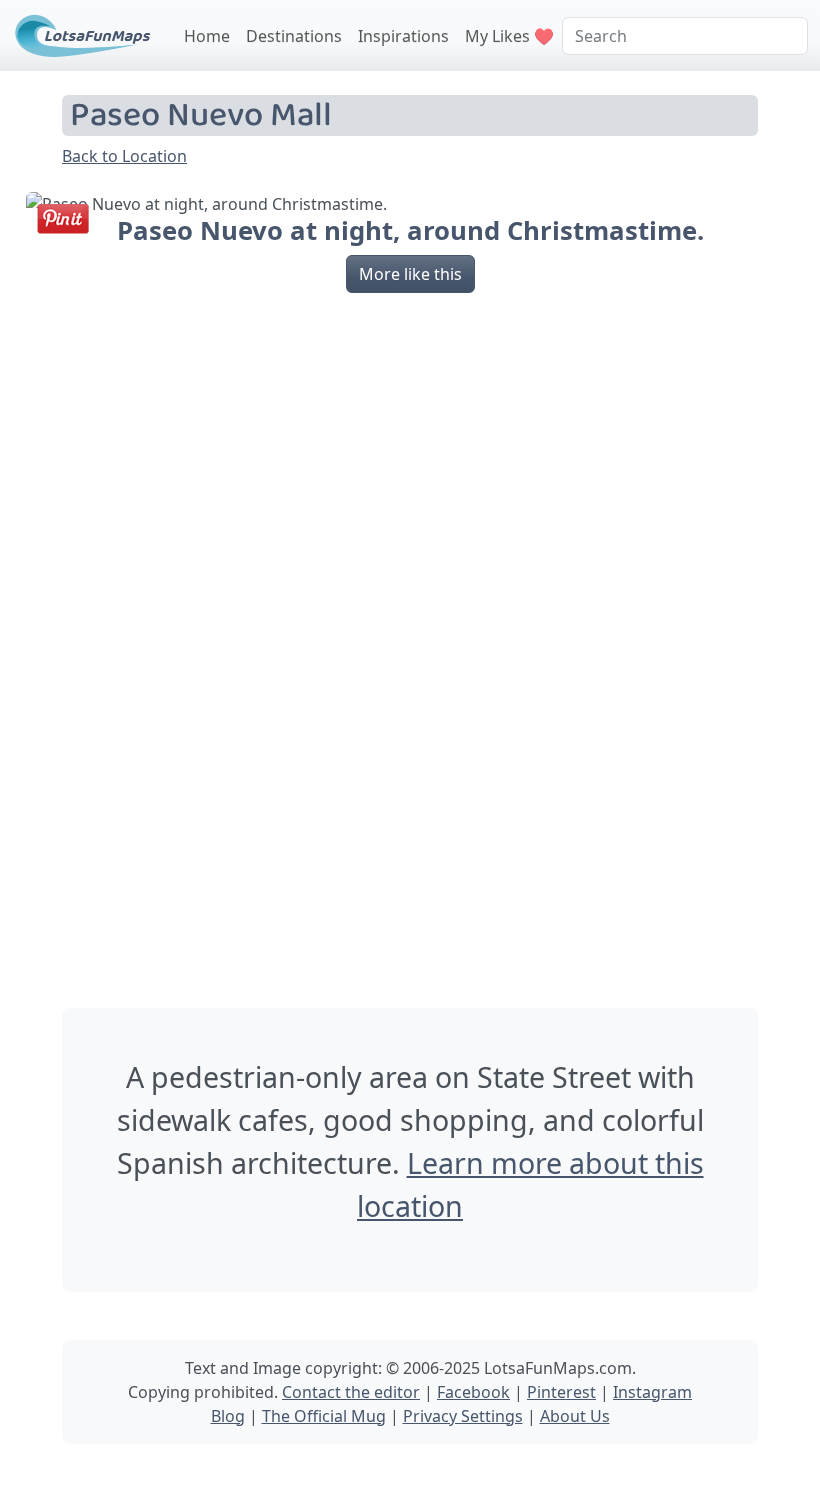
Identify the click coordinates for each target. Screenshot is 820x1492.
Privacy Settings (463, 1416)
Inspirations (403, 36)
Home (207, 36)
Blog (228, 1416)
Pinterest (561, 1392)
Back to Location (124, 156)
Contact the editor (351, 1392)
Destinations (294, 36)
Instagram (652, 1392)
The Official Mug (324, 1416)
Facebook (473, 1392)
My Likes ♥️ (509, 36)
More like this (410, 274)
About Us (575, 1416)
